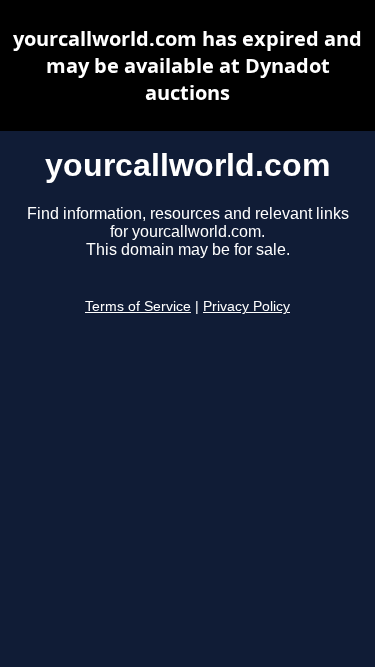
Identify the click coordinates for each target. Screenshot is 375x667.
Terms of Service (138, 306)
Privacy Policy (246, 306)
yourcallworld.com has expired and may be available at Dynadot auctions (187, 65)
